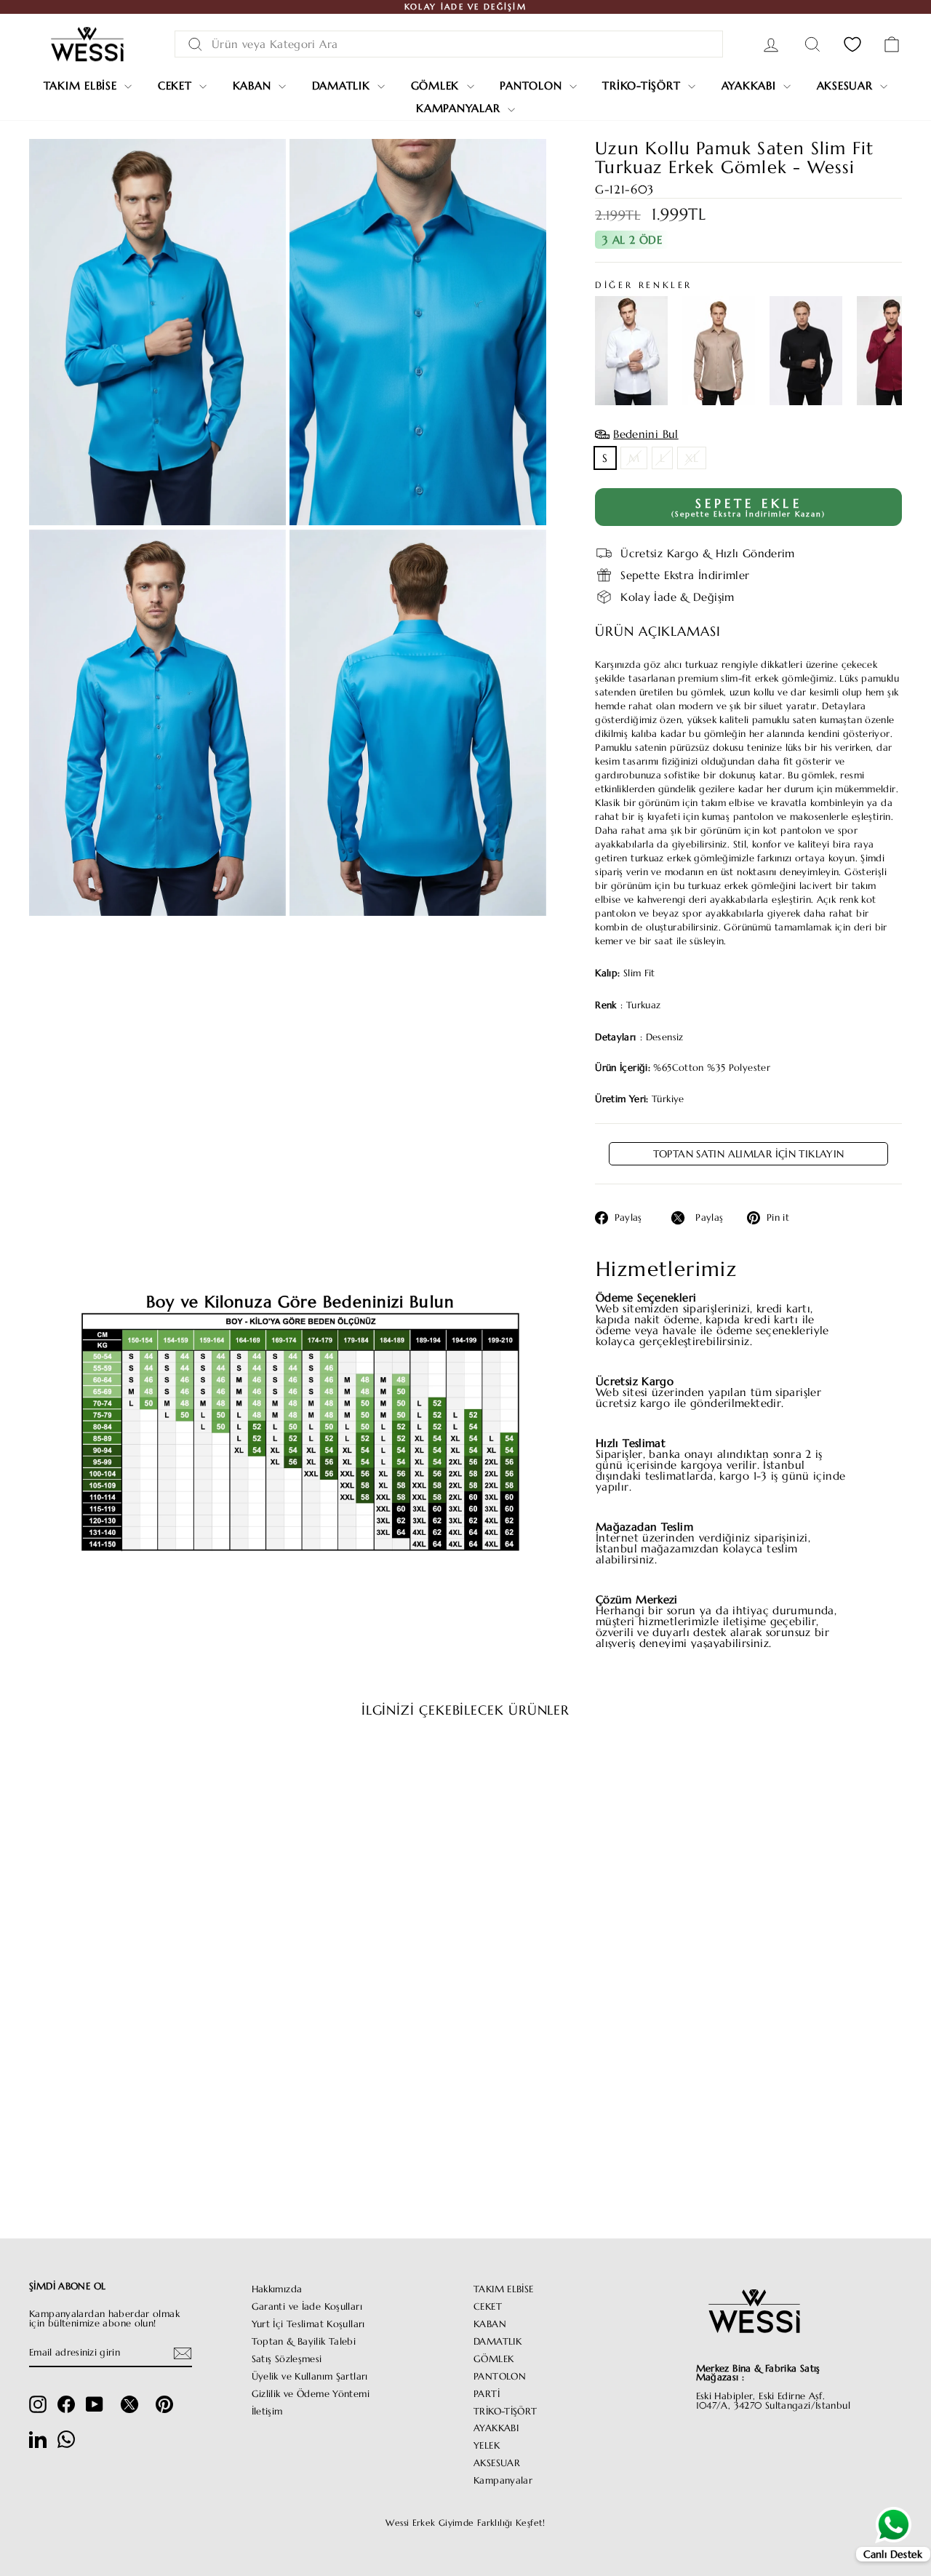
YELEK (487, 2446)
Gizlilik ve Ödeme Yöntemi (311, 2394)
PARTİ (487, 2394)
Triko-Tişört (643, 85)
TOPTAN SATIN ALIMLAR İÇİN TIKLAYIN (749, 1154)
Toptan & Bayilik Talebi (304, 2342)
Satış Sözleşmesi (287, 2359)
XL (692, 458)
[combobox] (449, 44)
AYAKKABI (496, 2428)
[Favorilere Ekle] (218, 1771)
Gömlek (437, 85)
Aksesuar (847, 85)
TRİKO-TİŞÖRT (506, 2412)
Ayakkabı (751, 85)
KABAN (490, 2324)
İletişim (267, 2412)
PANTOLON (500, 2377)
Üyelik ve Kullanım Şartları (310, 2377)
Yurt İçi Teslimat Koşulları (308, 2324)
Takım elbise (83, 85)
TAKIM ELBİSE (504, 2289)
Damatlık (343, 85)
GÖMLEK (494, 2359)
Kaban (254, 85)
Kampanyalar (460, 108)
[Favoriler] (852, 44)
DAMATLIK (498, 2342)
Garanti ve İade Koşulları (307, 2307)
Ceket (177, 85)
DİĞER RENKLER (644, 284)
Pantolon (533, 85)
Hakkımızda (277, 2289)
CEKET (488, 2307)
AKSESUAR (497, 2463)
